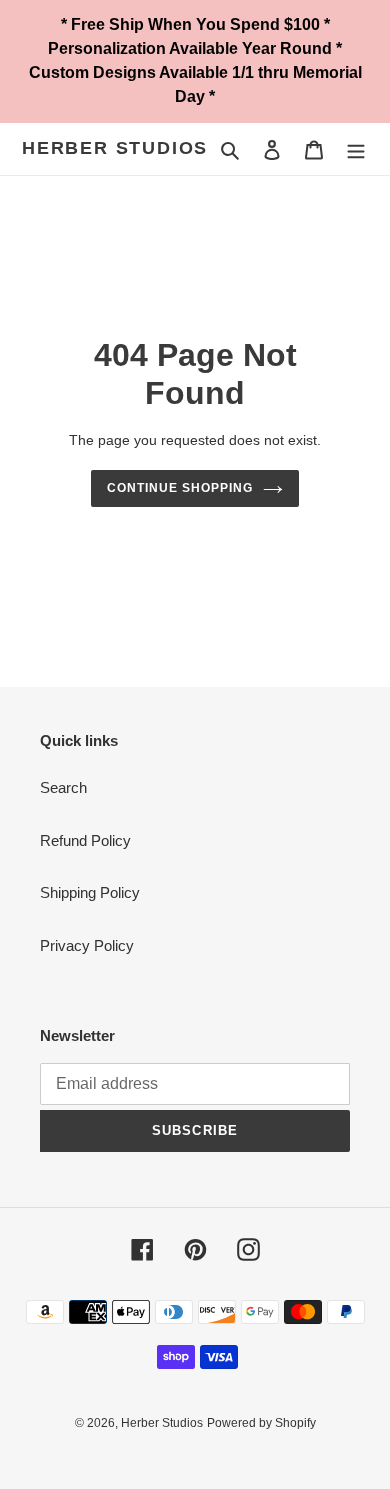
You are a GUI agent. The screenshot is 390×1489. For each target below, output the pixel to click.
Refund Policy (85, 840)
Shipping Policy (90, 892)
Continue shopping (180, 488)
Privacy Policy (87, 945)
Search (63, 787)
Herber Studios (115, 148)
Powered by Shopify (261, 1423)
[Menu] (356, 149)
